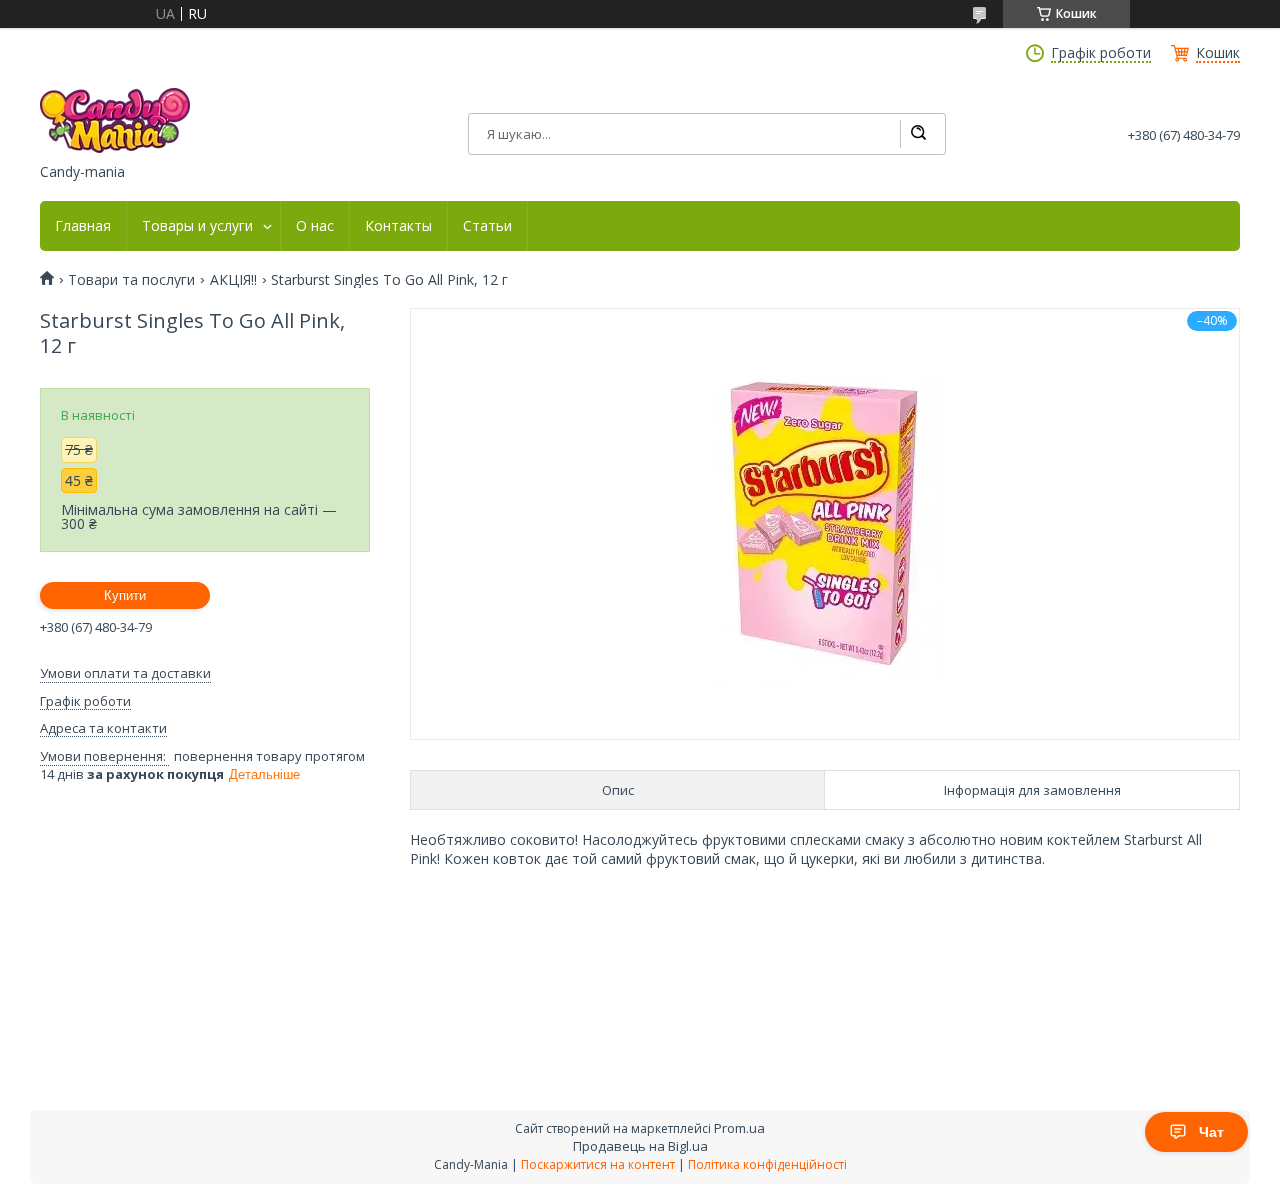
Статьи (487, 226)
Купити (125, 595)
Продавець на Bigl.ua (640, 1146)
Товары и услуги (197, 226)
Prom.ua (739, 1128)
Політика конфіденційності (767, 1164)
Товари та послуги (131, 280)
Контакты (398, 226)
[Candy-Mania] (115, 120)
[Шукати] (918, 134)
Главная (83, 226)
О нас (315, 226)
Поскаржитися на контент (598, 1164)
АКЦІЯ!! (233, 280)
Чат (1211, 1132)
